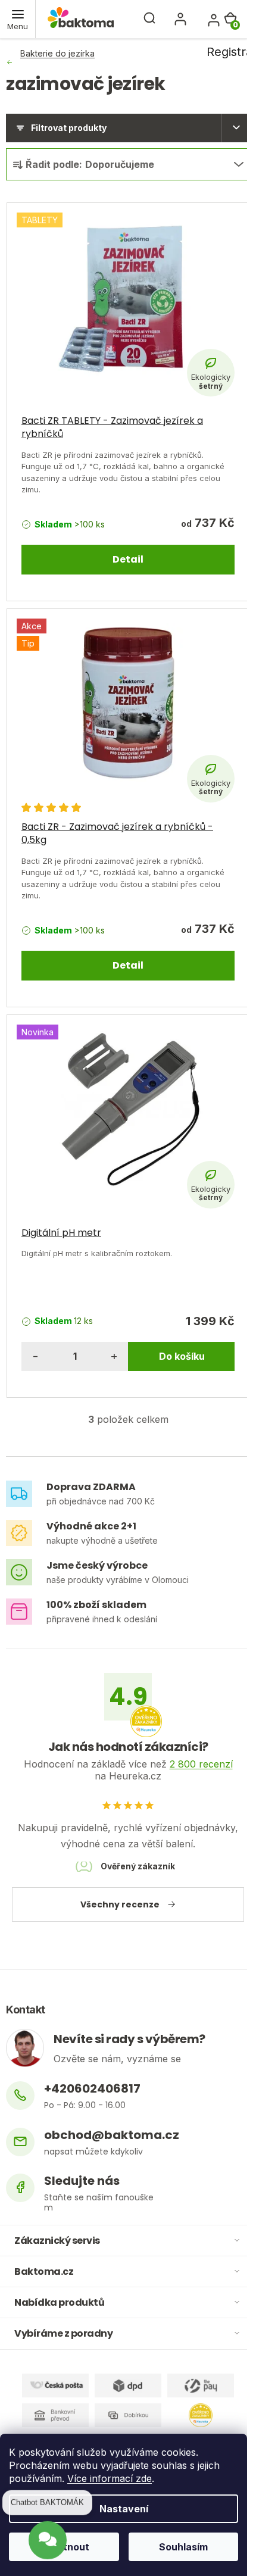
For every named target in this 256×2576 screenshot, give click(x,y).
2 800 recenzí (201, 1764)
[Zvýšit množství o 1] (114, 1356)
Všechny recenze (120, 1904)
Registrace (207, 19)
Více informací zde (110, 2478)
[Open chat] (48, 2539)
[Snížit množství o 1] (36, 1356)
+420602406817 (92, 2089)
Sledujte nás (82, 2181)
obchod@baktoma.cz (112, 2135)
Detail (128, 559)
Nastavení (124, 2509)
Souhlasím (183, 2547)
